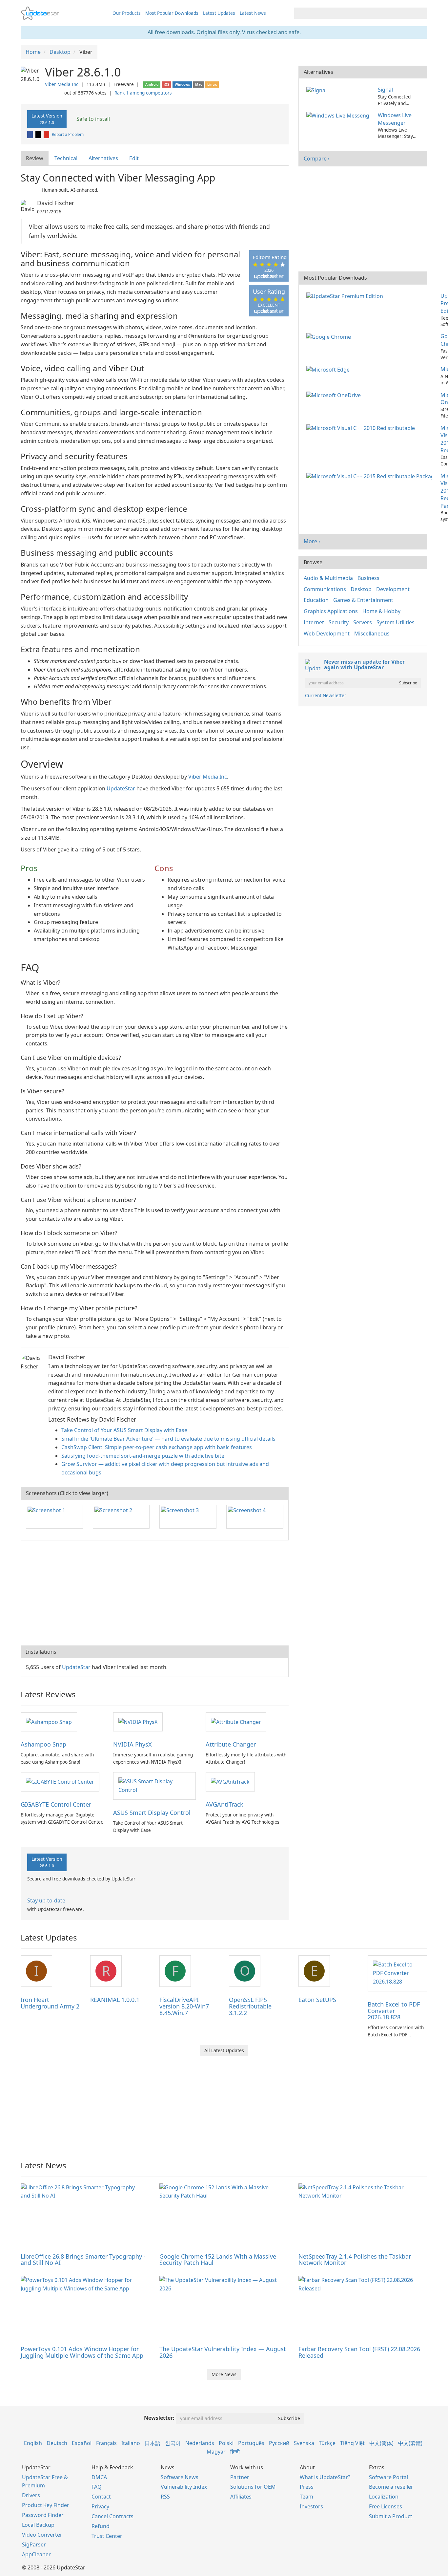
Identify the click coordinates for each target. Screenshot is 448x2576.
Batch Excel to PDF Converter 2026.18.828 (394, 2011)
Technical (66, 158)
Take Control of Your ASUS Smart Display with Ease (124, 1430)
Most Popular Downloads (172, 13)
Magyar (216, 2452)
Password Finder (43, 2515)
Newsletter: (159, 2418)
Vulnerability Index (184, 2487)
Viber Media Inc (62, 84)
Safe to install (92, 119)
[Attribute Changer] (236, 1722)
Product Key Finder (46, 2505)
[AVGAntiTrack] (230, 1781)
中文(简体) (381, 2443)
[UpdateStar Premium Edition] (346, 296)
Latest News (253, 13)
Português (251, 2443)
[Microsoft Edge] (329, 369)
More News (224, 2374)
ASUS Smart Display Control (152, 1813)
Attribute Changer (231, 1744)
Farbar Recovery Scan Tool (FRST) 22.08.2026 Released (359, 2352)
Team (306, 2497)
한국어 (173, 2443)
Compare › (317, 159)
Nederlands (200, 2443)
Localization (384, 2497)
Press (307, 2487)
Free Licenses (386, 2506)
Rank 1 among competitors (143, 93)
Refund (101, 2526)
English (33, 2443)
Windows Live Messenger (395, 119)
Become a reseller (391, 2487)
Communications (325, 589)
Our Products (127, 13)
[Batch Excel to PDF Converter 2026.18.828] (397, 1973)
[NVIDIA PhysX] (138, 1722)
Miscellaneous (372, 633)
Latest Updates (219, 13)
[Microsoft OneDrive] (335, 395)
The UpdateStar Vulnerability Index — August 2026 (223, 2352)
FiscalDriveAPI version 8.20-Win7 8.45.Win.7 (184, 2006)
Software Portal (388, 2477)
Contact (101, 2497)
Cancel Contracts (112, 2516)
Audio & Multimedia (328, 578)
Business (368, 578)
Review (35, 158)
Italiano (131, 2443)
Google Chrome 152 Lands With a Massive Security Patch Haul (218, 2260)
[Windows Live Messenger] (339, 115)
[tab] (35, 158)
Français (106, 2443)
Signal (385, 90)
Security (339, 622)
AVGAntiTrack (224, 1804)
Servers (363, 622)
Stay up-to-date (46, 1900)
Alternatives (103, 158)
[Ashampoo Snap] (49, 1722)
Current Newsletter (326, 695)
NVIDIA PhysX (132, 1744)
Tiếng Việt (352, 2443)
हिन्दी (235, 2452)
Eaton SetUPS (317, 2000)
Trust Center (107, 2536)
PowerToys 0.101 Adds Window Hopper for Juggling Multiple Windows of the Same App (82, 2352)
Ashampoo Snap (43, 1744)
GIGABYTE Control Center (56, 1804)
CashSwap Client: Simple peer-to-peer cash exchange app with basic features (157, 1447)
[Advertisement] (155, 1593)
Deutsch (57, 2443)
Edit (134, 158)
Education (316, 600)
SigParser (34, 2544)
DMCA (99, 2477)
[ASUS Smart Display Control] (154, 1785)
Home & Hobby (381, 611)
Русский (279, 2443)
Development (393, 589)
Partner (240, 2477)
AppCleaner (36, 2554)
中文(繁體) (410, 2443)
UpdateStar (121, 788)
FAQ (97, 2487)
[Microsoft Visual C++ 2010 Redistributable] (362, 428)
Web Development (327, 633)
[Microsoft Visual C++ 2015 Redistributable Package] (370, 476)
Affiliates (241, 2497)
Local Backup (38, 2525)
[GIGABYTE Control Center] (60, 1781)
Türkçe (327, 2443)
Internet (314, 622)
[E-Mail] (47, 134)
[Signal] (318, 90)
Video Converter (42, 2535)
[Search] (421, 13)
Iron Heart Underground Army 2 (50, 2003)
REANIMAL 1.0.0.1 (115, 2000)
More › (312, 541)
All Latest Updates (224, 2050)
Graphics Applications (331, 611)
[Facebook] (31, 134)
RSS (165, 2497)
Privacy (100, 2506)
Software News (180, 2477)
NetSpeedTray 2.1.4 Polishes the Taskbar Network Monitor (355, 2260)
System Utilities (396, 622)
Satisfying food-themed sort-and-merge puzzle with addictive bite (143, 1456)
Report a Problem (68, 134)
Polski (226, 2443)
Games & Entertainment (363, 600)
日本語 (153, 2443)
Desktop (361, 589)
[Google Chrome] (330, 336)
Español (82, 2443)
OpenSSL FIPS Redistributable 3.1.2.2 (250, 2006)
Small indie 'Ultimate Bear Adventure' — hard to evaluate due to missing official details (168, 1439)
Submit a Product (391, 2516)
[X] (39, 134)
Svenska (304, 2443)
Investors (311, 2506)
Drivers (31, 2495)
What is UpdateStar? (325, 2477)
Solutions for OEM (253, 2487)
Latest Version (47, 119)
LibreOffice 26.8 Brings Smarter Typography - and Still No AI (83, 2260)
